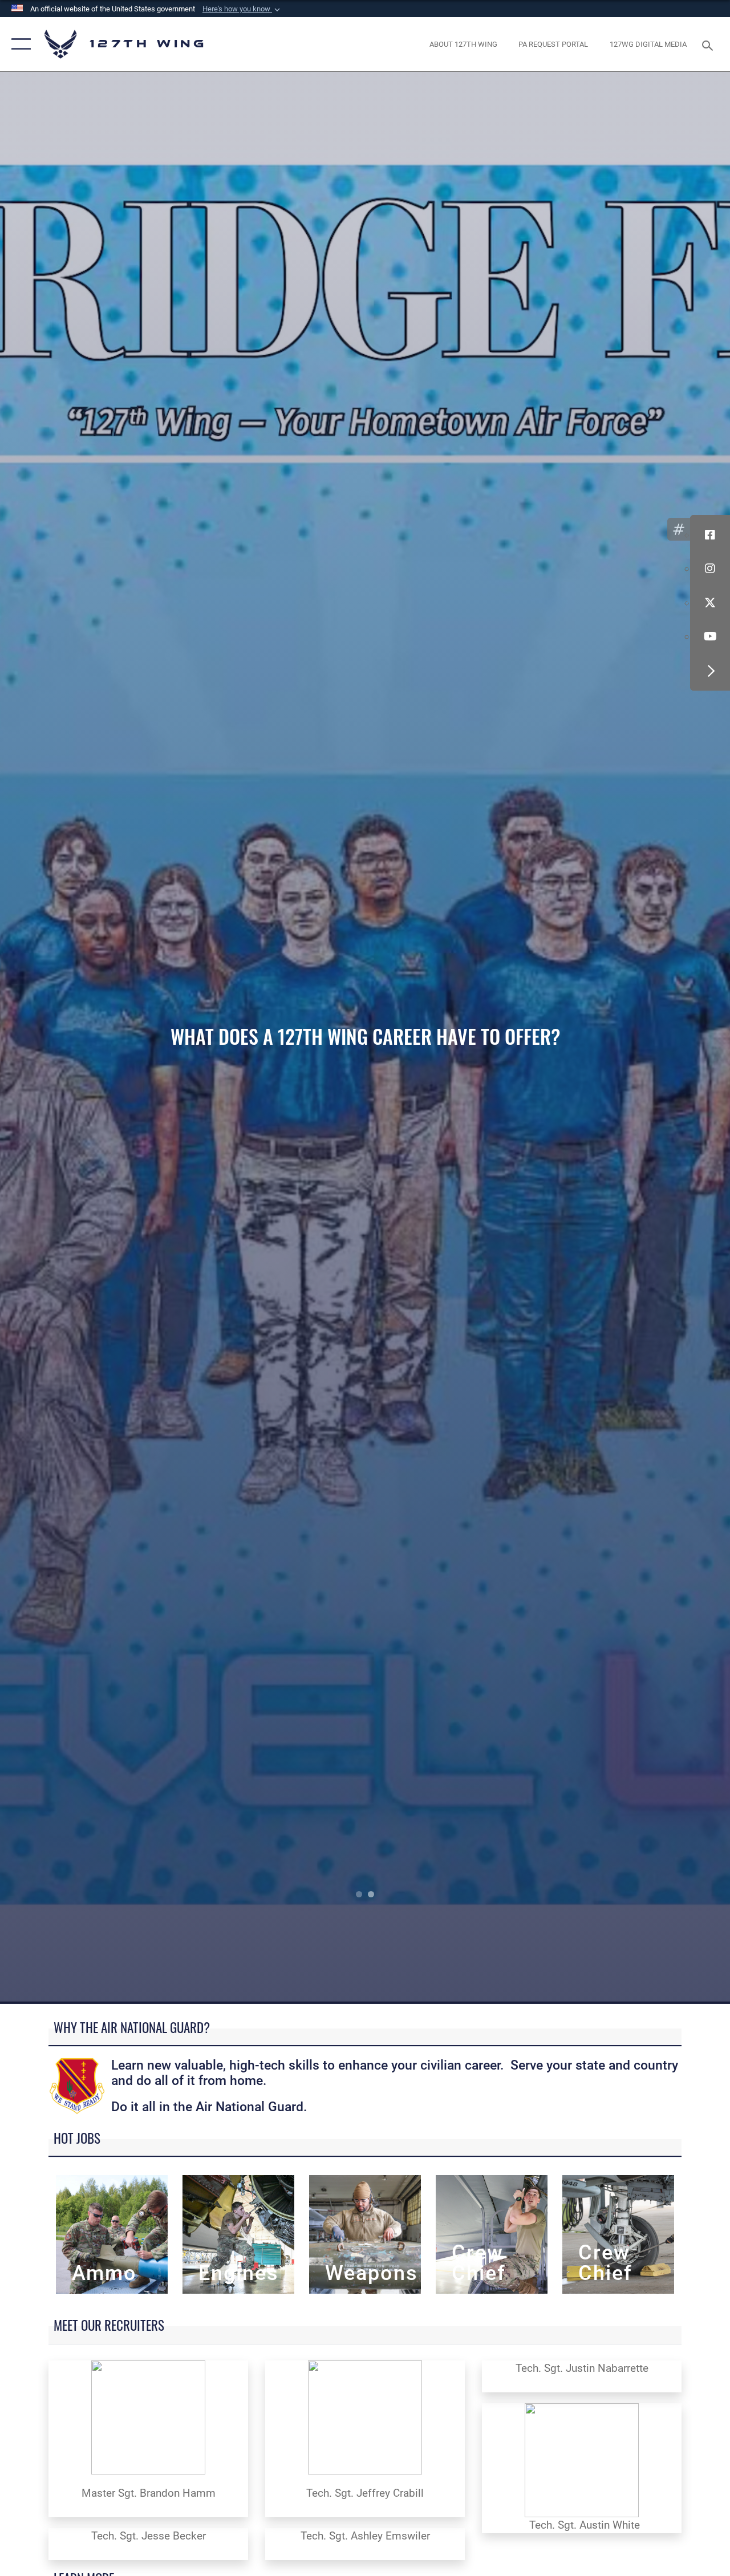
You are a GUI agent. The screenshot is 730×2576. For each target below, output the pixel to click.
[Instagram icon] (710, 569)
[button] (242, 9)
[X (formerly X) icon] (710, 603)
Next (657, 1038)
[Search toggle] (709, 44)
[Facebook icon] (710, 535)
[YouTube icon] (710, 637)
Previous (73, 1038)
